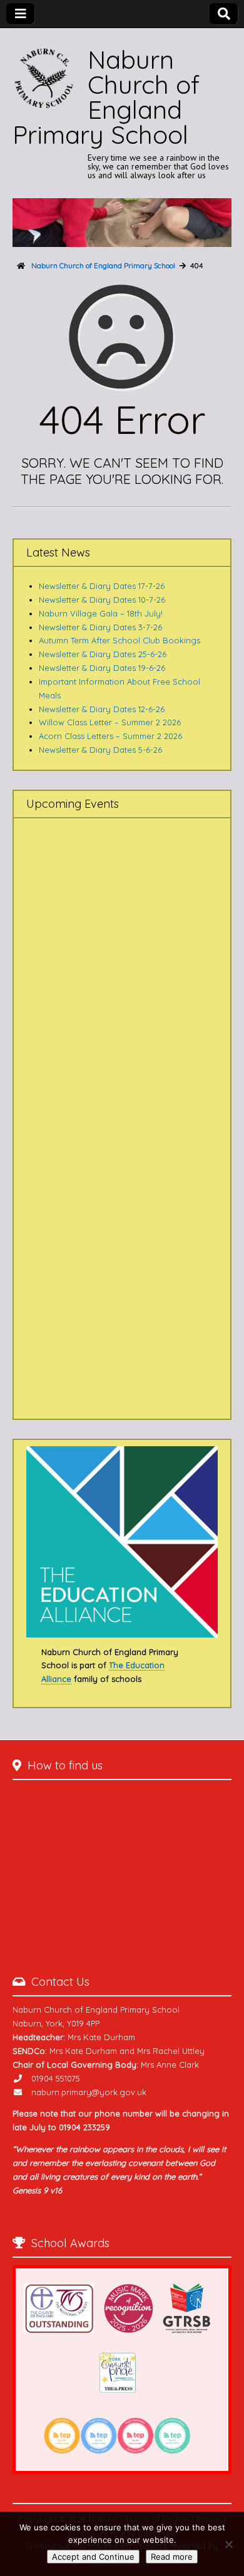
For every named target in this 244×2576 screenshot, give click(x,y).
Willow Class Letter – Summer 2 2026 (110, 722)
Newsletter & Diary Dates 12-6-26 (102, 709)
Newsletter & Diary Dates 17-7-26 (102, 586)
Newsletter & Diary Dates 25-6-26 (103, 654)
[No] (228, 2544)
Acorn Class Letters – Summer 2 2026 (110, 736)
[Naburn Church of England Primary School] (122, 223)
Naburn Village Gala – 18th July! (101, 613)
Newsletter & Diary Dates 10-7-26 (102, 600)
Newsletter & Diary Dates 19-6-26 (102, 668)
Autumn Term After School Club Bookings (119, 640)
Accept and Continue (93, 2557)
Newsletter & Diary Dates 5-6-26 (100, 750)
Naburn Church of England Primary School (106, 97)
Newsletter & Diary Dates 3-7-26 (100, 627)
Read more (172, 2557)
